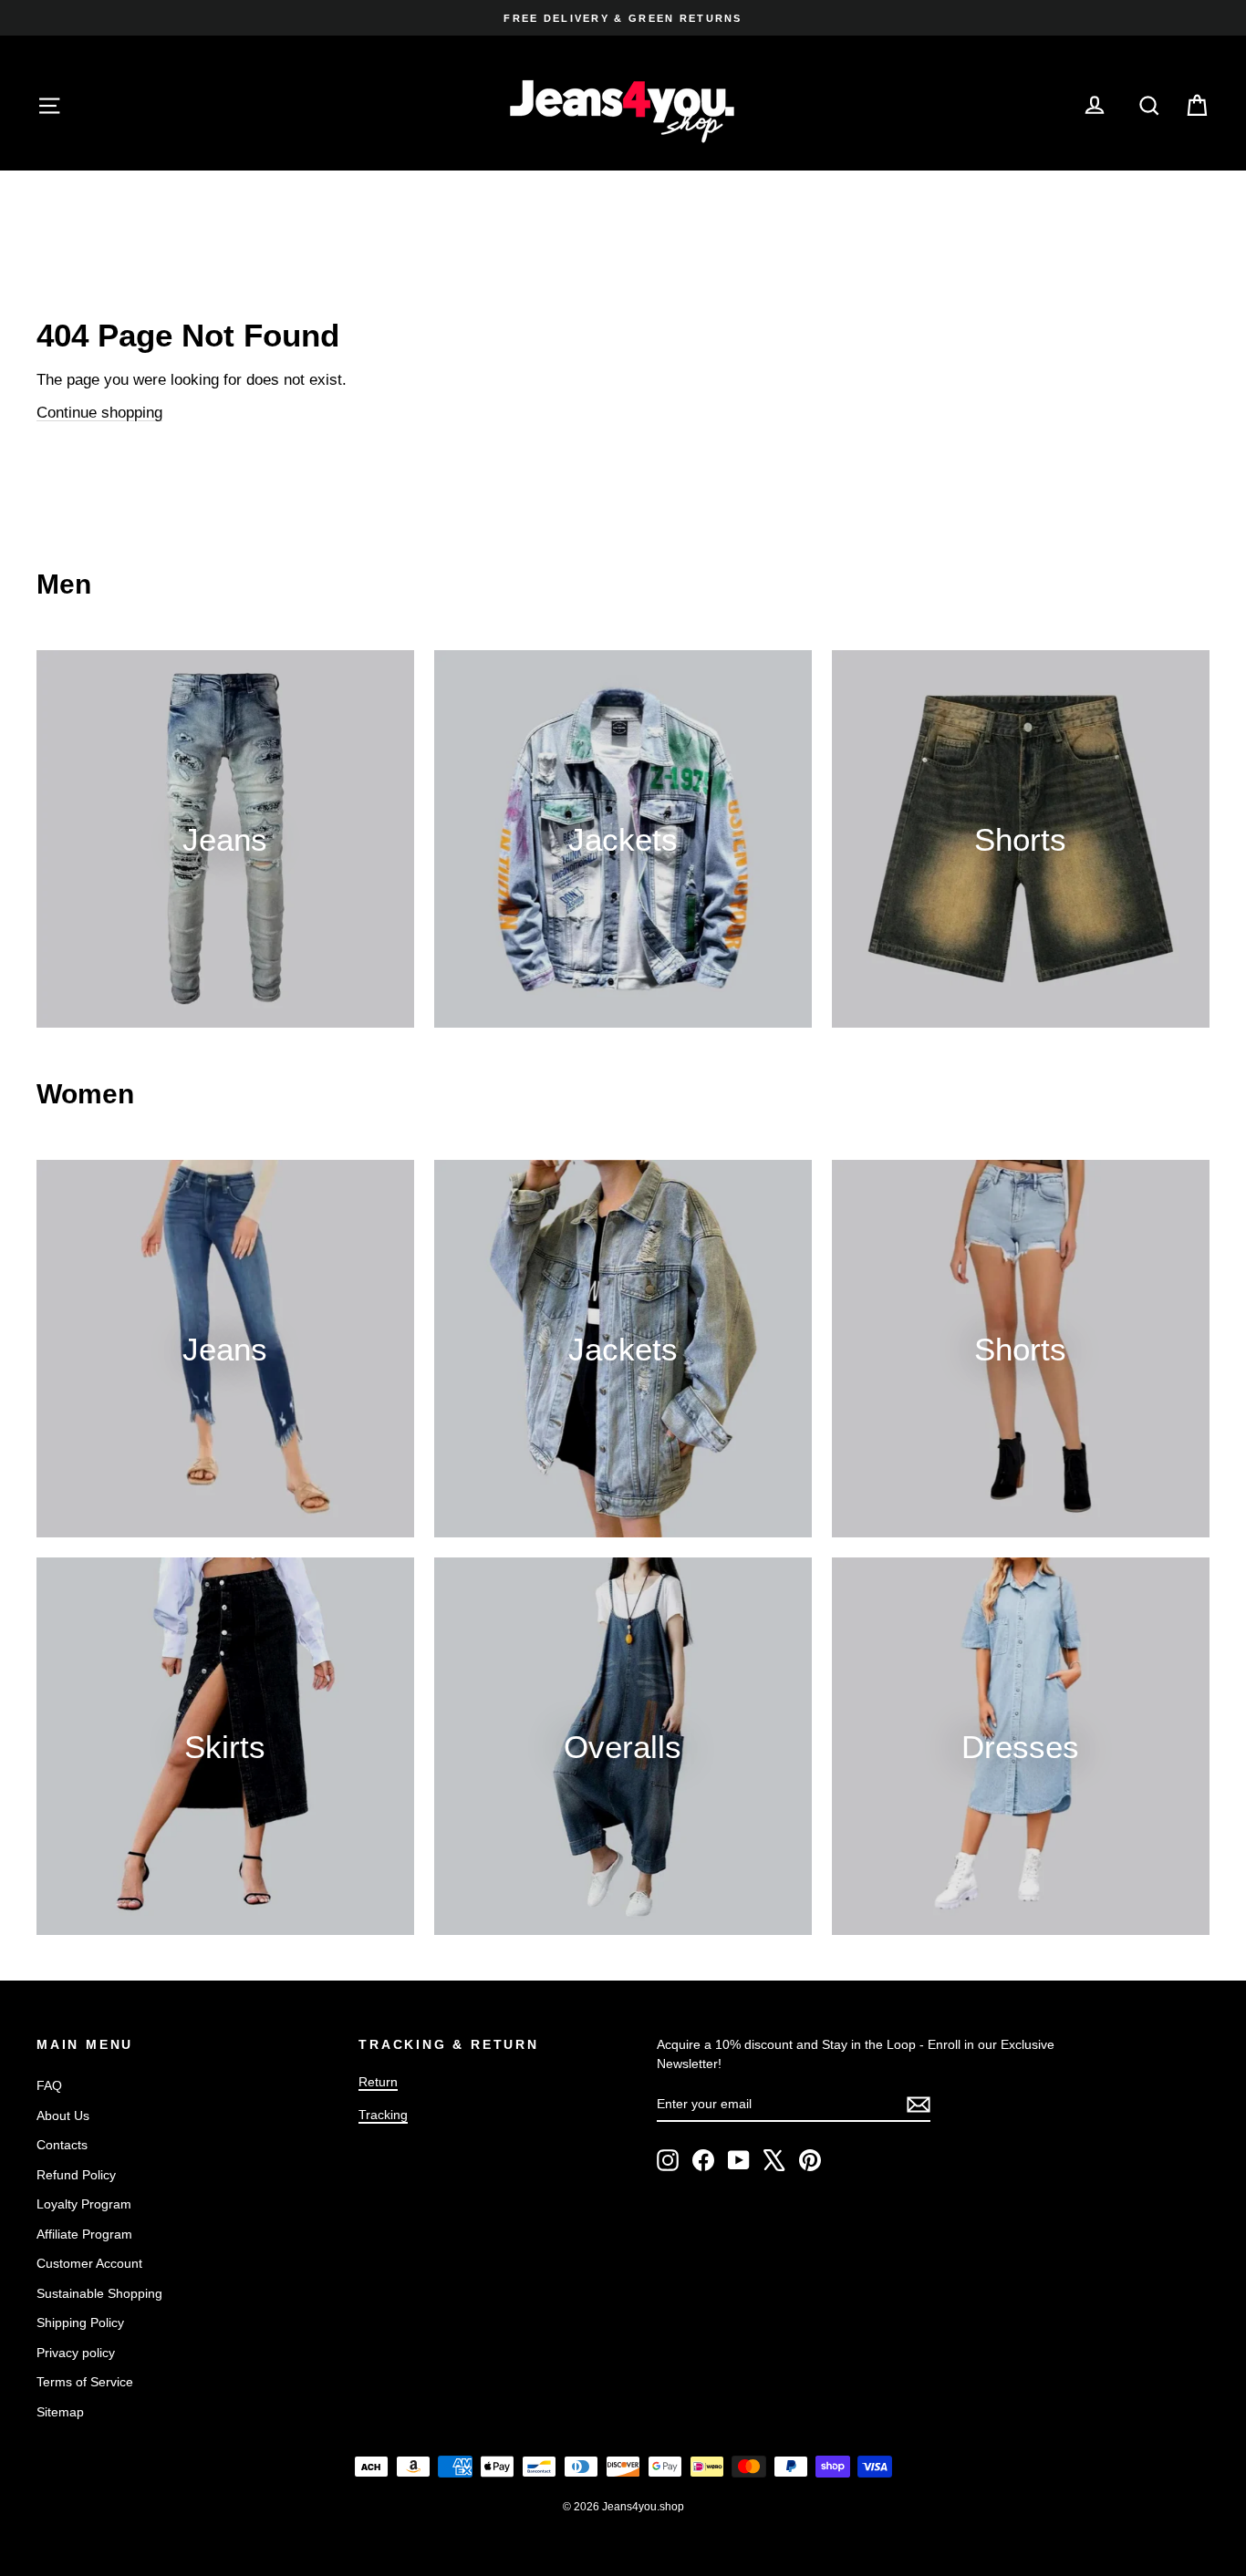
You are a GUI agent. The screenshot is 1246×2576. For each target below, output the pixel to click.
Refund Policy (76, 2175)
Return (378, 2082)
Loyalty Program (84, 2204)
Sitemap (60, 2412)
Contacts (62, 2145)
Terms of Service (85, 2382)
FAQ (49, 2085)
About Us (63, 2116)
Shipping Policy (80, 2323)
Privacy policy (76, 2353)
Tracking (383, 2115)
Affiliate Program (84, 2234)
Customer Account (89, 2263)
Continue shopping (99, 413)
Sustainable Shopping (99, 2293)
